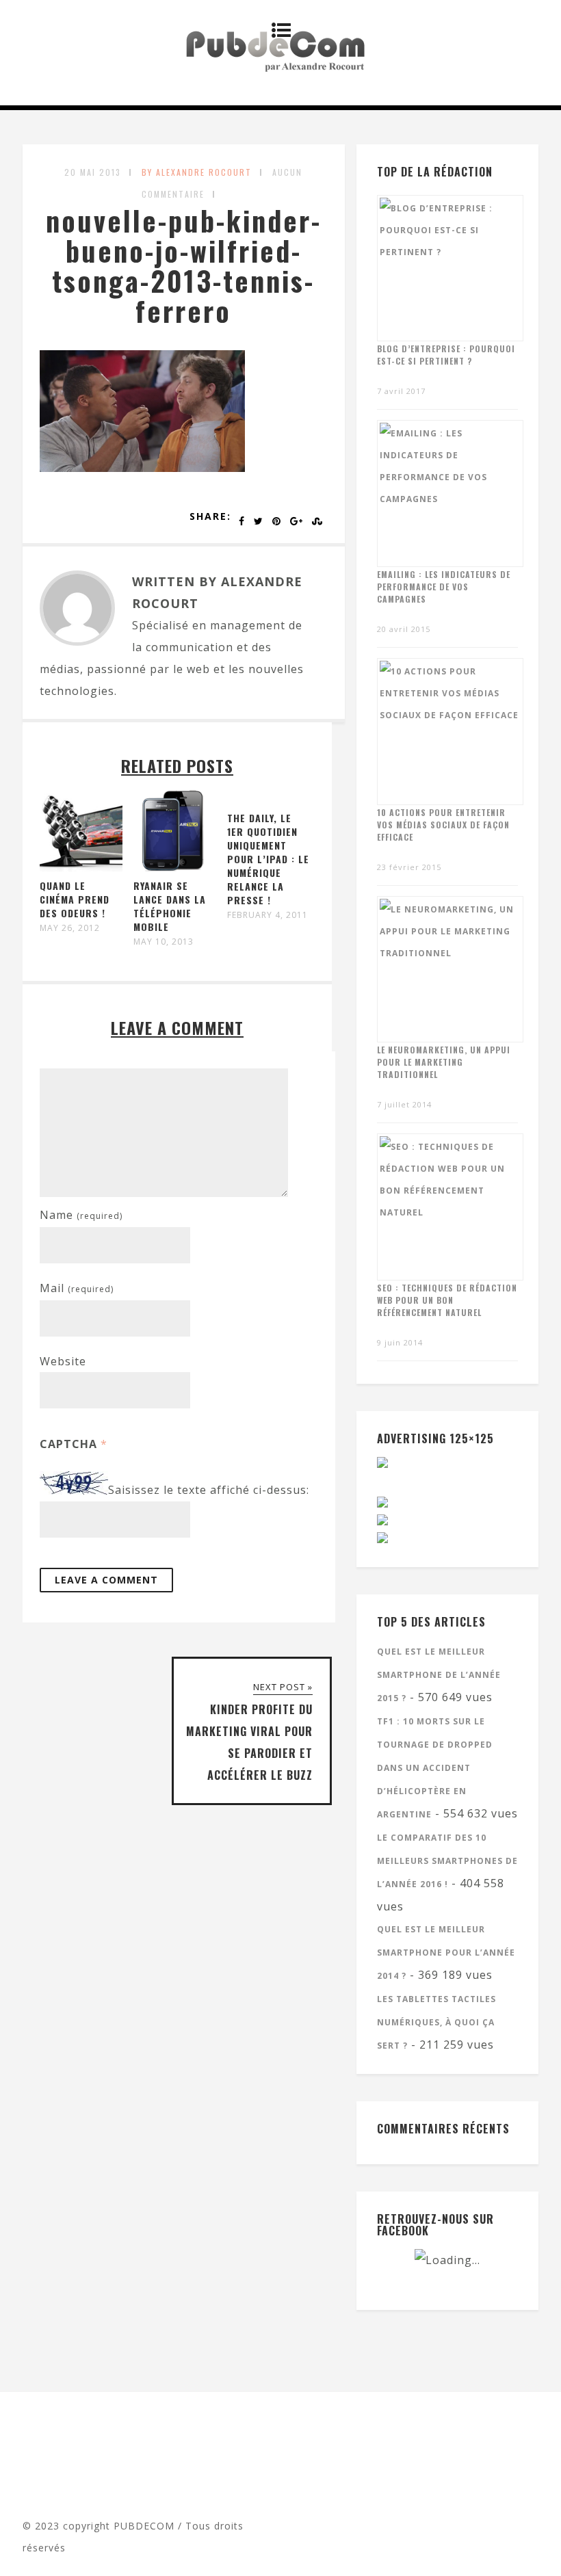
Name (81, 1215)
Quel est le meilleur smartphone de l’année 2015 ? (439, 1675)
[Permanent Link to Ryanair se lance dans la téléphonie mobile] (175, 868)
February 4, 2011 (268, 915)
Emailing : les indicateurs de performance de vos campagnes (444, 587)
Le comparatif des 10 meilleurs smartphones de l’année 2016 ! (447, 1861)
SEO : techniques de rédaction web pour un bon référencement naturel (447, 1300)
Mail (77, 1288)
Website (63, 1361)
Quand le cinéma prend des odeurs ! (75, 899)
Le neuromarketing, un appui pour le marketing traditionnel (444, 1062)
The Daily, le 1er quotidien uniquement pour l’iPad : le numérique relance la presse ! (268, 859)
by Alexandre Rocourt (197, 172)
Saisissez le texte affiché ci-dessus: (209, 1490)
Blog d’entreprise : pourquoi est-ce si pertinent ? (446, 355)
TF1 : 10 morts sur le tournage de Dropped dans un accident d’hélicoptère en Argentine (435, 1768)
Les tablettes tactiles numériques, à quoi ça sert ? (436, 2022)
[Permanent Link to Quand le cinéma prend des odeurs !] (81, 868)
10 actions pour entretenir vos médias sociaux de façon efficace (443, 825)
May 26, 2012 (70, 928)
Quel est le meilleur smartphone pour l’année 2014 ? (446, 1953)
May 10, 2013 (164, 942)
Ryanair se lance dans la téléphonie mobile (170, 906)
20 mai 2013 (93, 172)
